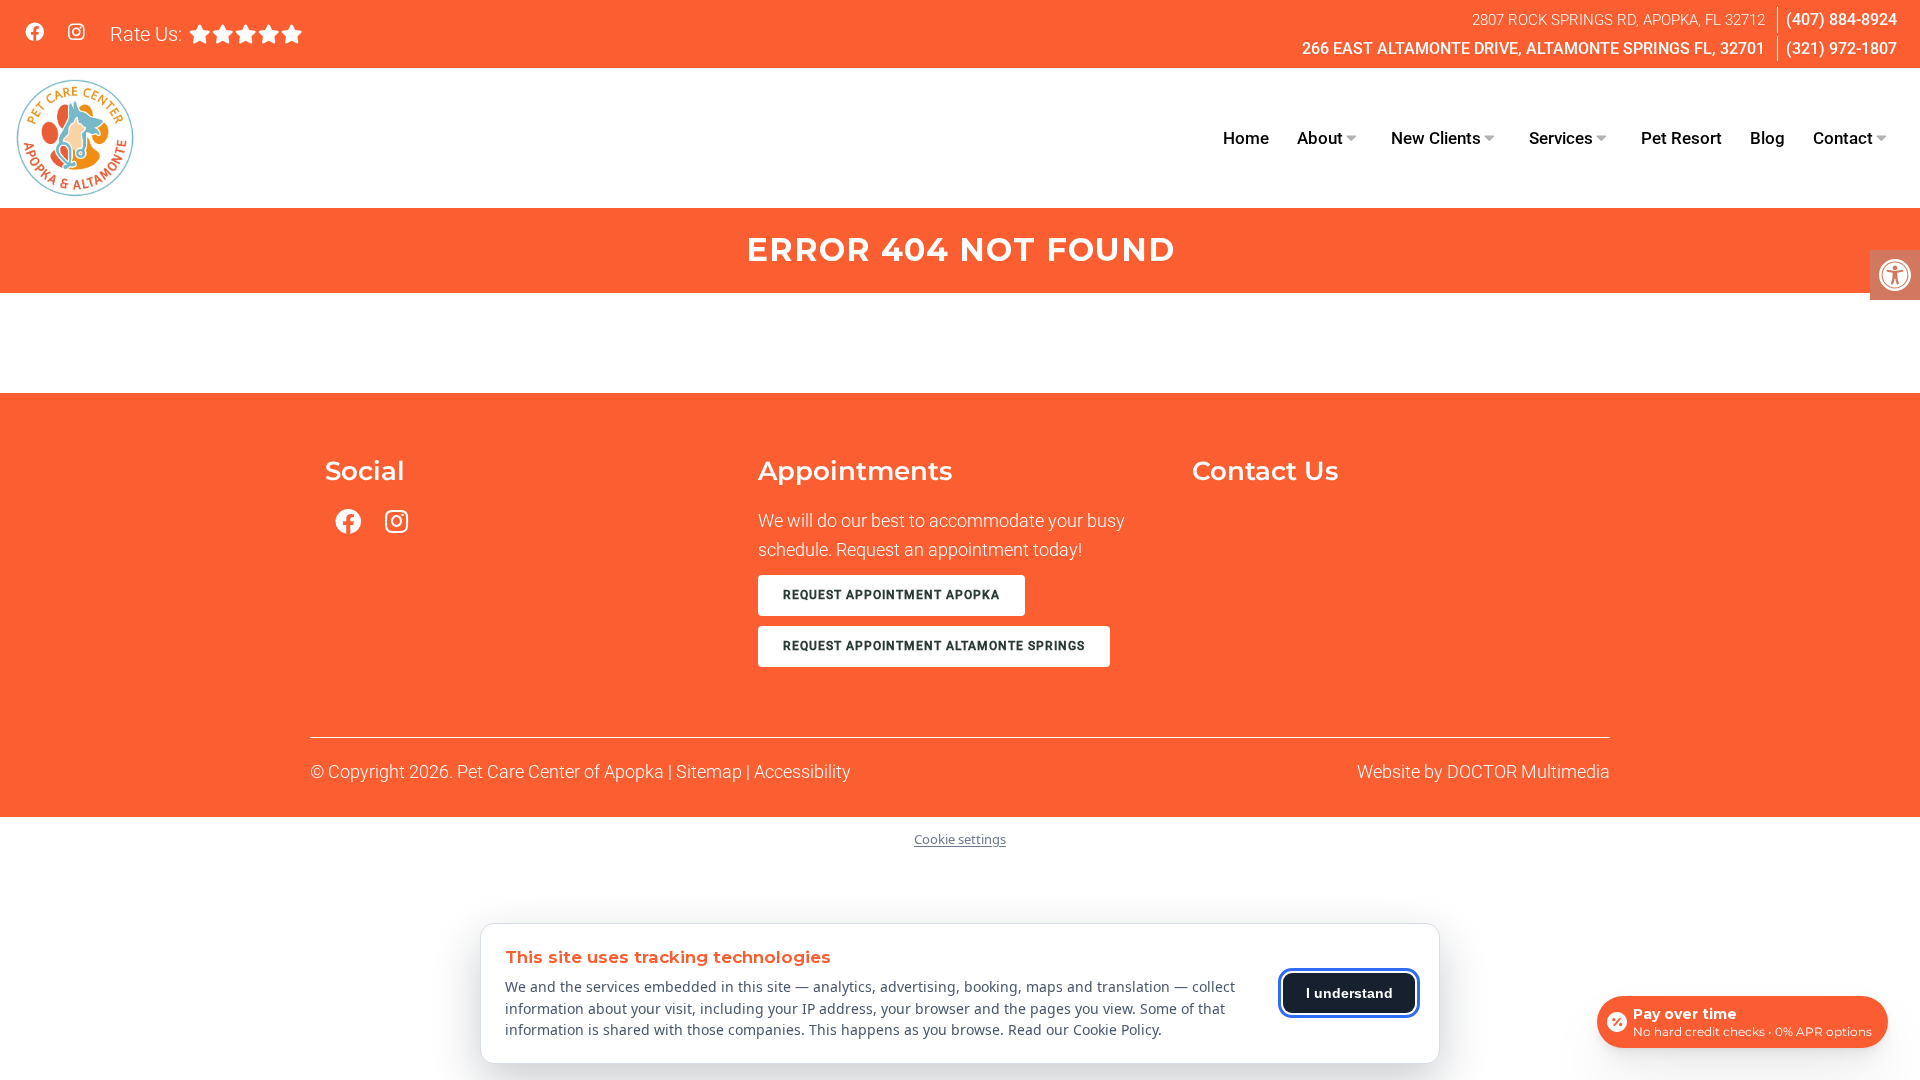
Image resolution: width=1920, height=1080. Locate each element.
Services (1561, 138)
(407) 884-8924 (1841, 19)
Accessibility (802, 771)
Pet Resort (1681, 138)
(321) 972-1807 (1841, 48)
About (1320, 138)
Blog (1767, 138)
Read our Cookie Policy (1083, 1029)
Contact (1843, 138)
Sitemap (709, 771)
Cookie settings (960, 839)
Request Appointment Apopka (891, 595)
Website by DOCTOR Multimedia (1483, 771)
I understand (1349, 993)
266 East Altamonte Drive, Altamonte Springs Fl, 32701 (1533, 48)
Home (1246, 138)
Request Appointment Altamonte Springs (934, 646)
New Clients (1436, 138)
